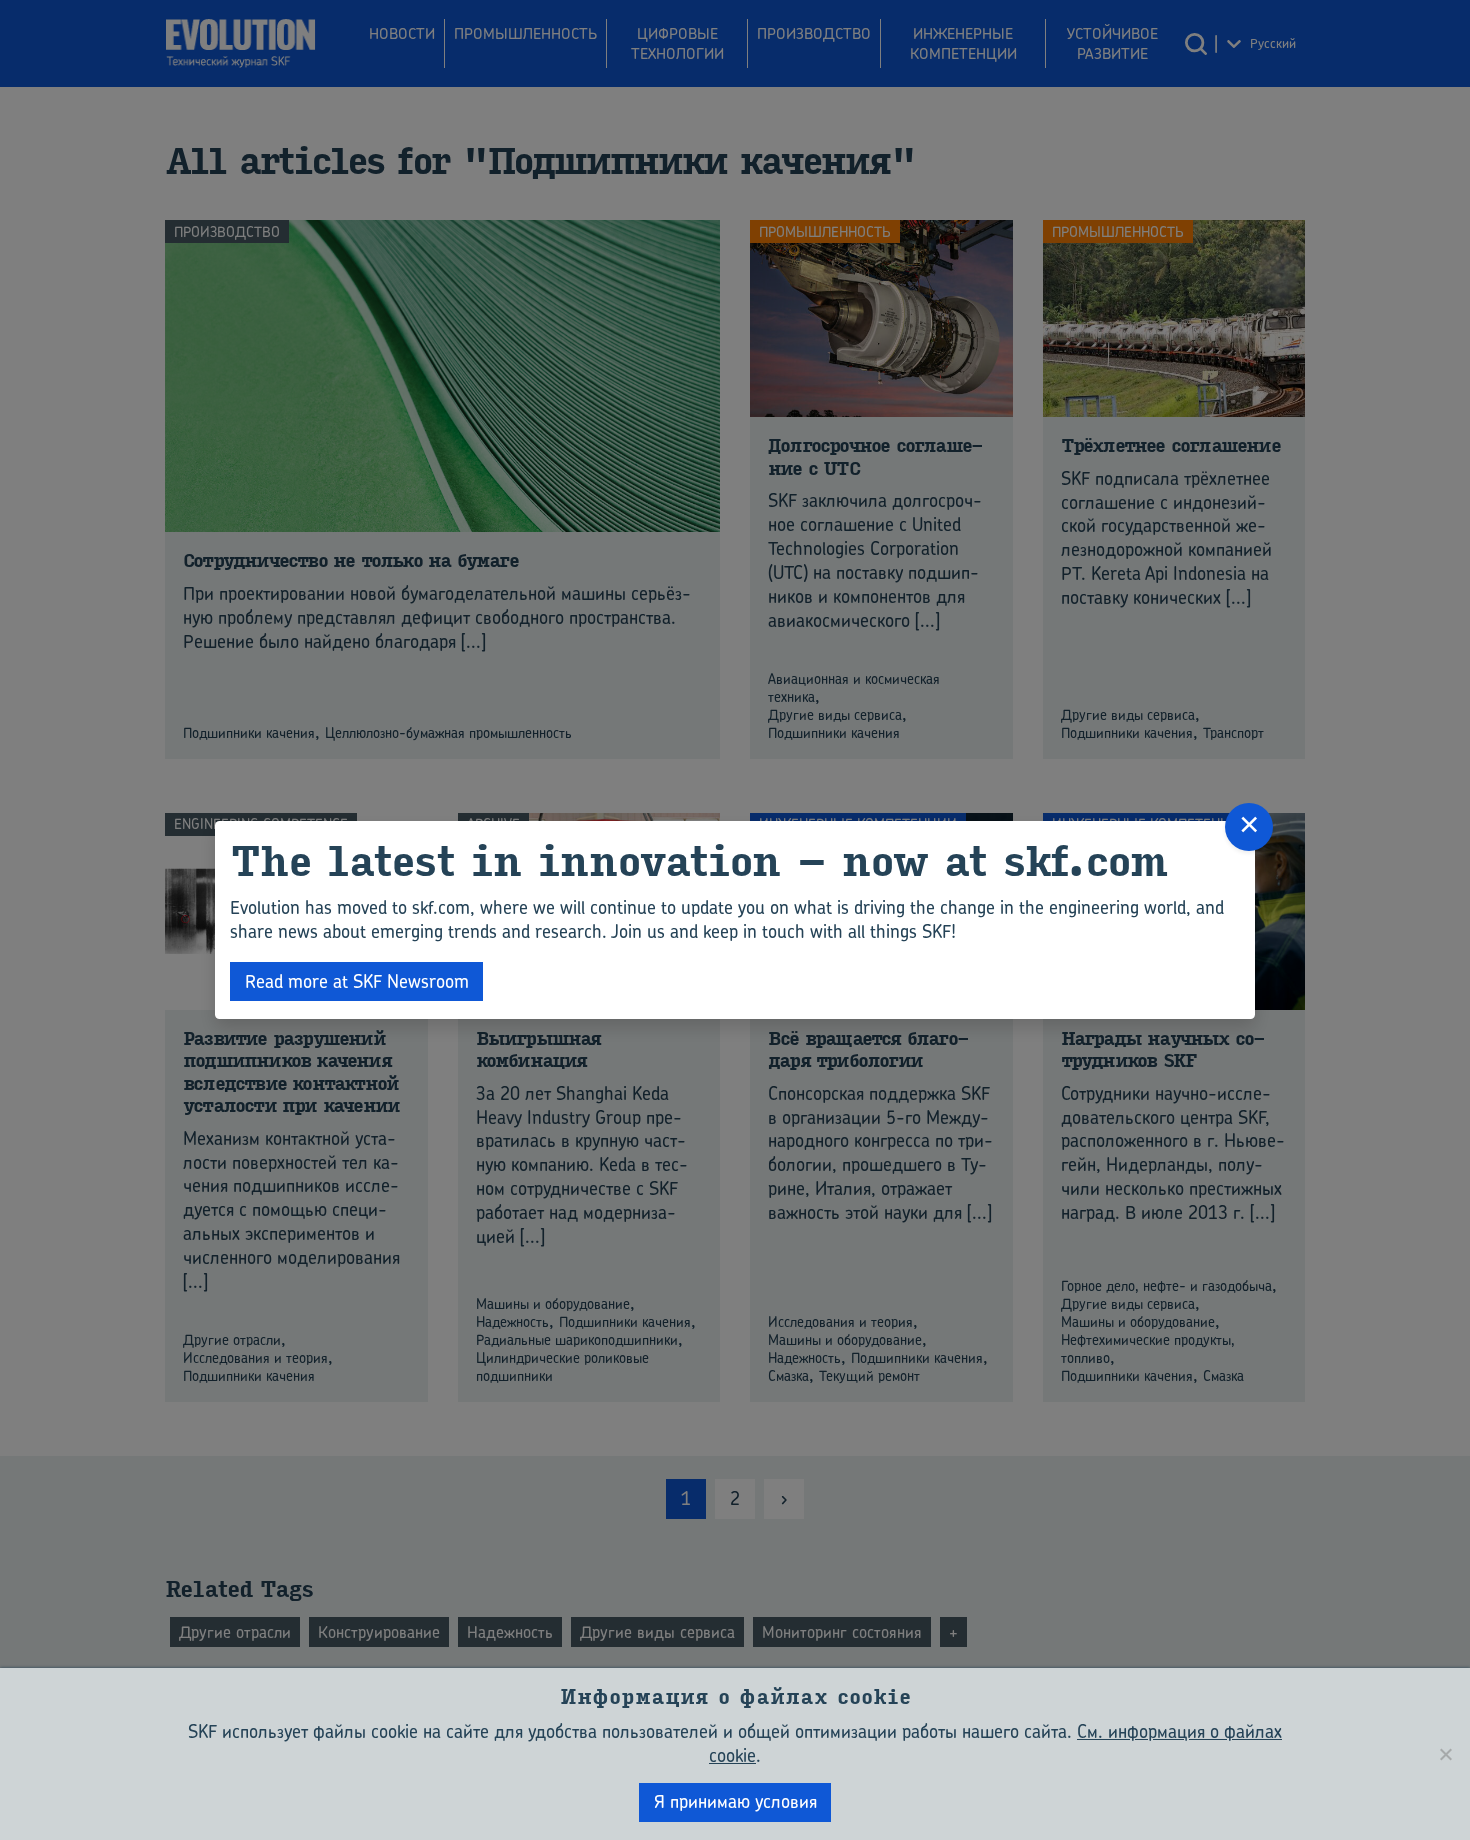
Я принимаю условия (735, 1801)
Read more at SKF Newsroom (357, 981)
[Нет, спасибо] (1445, 1754)
